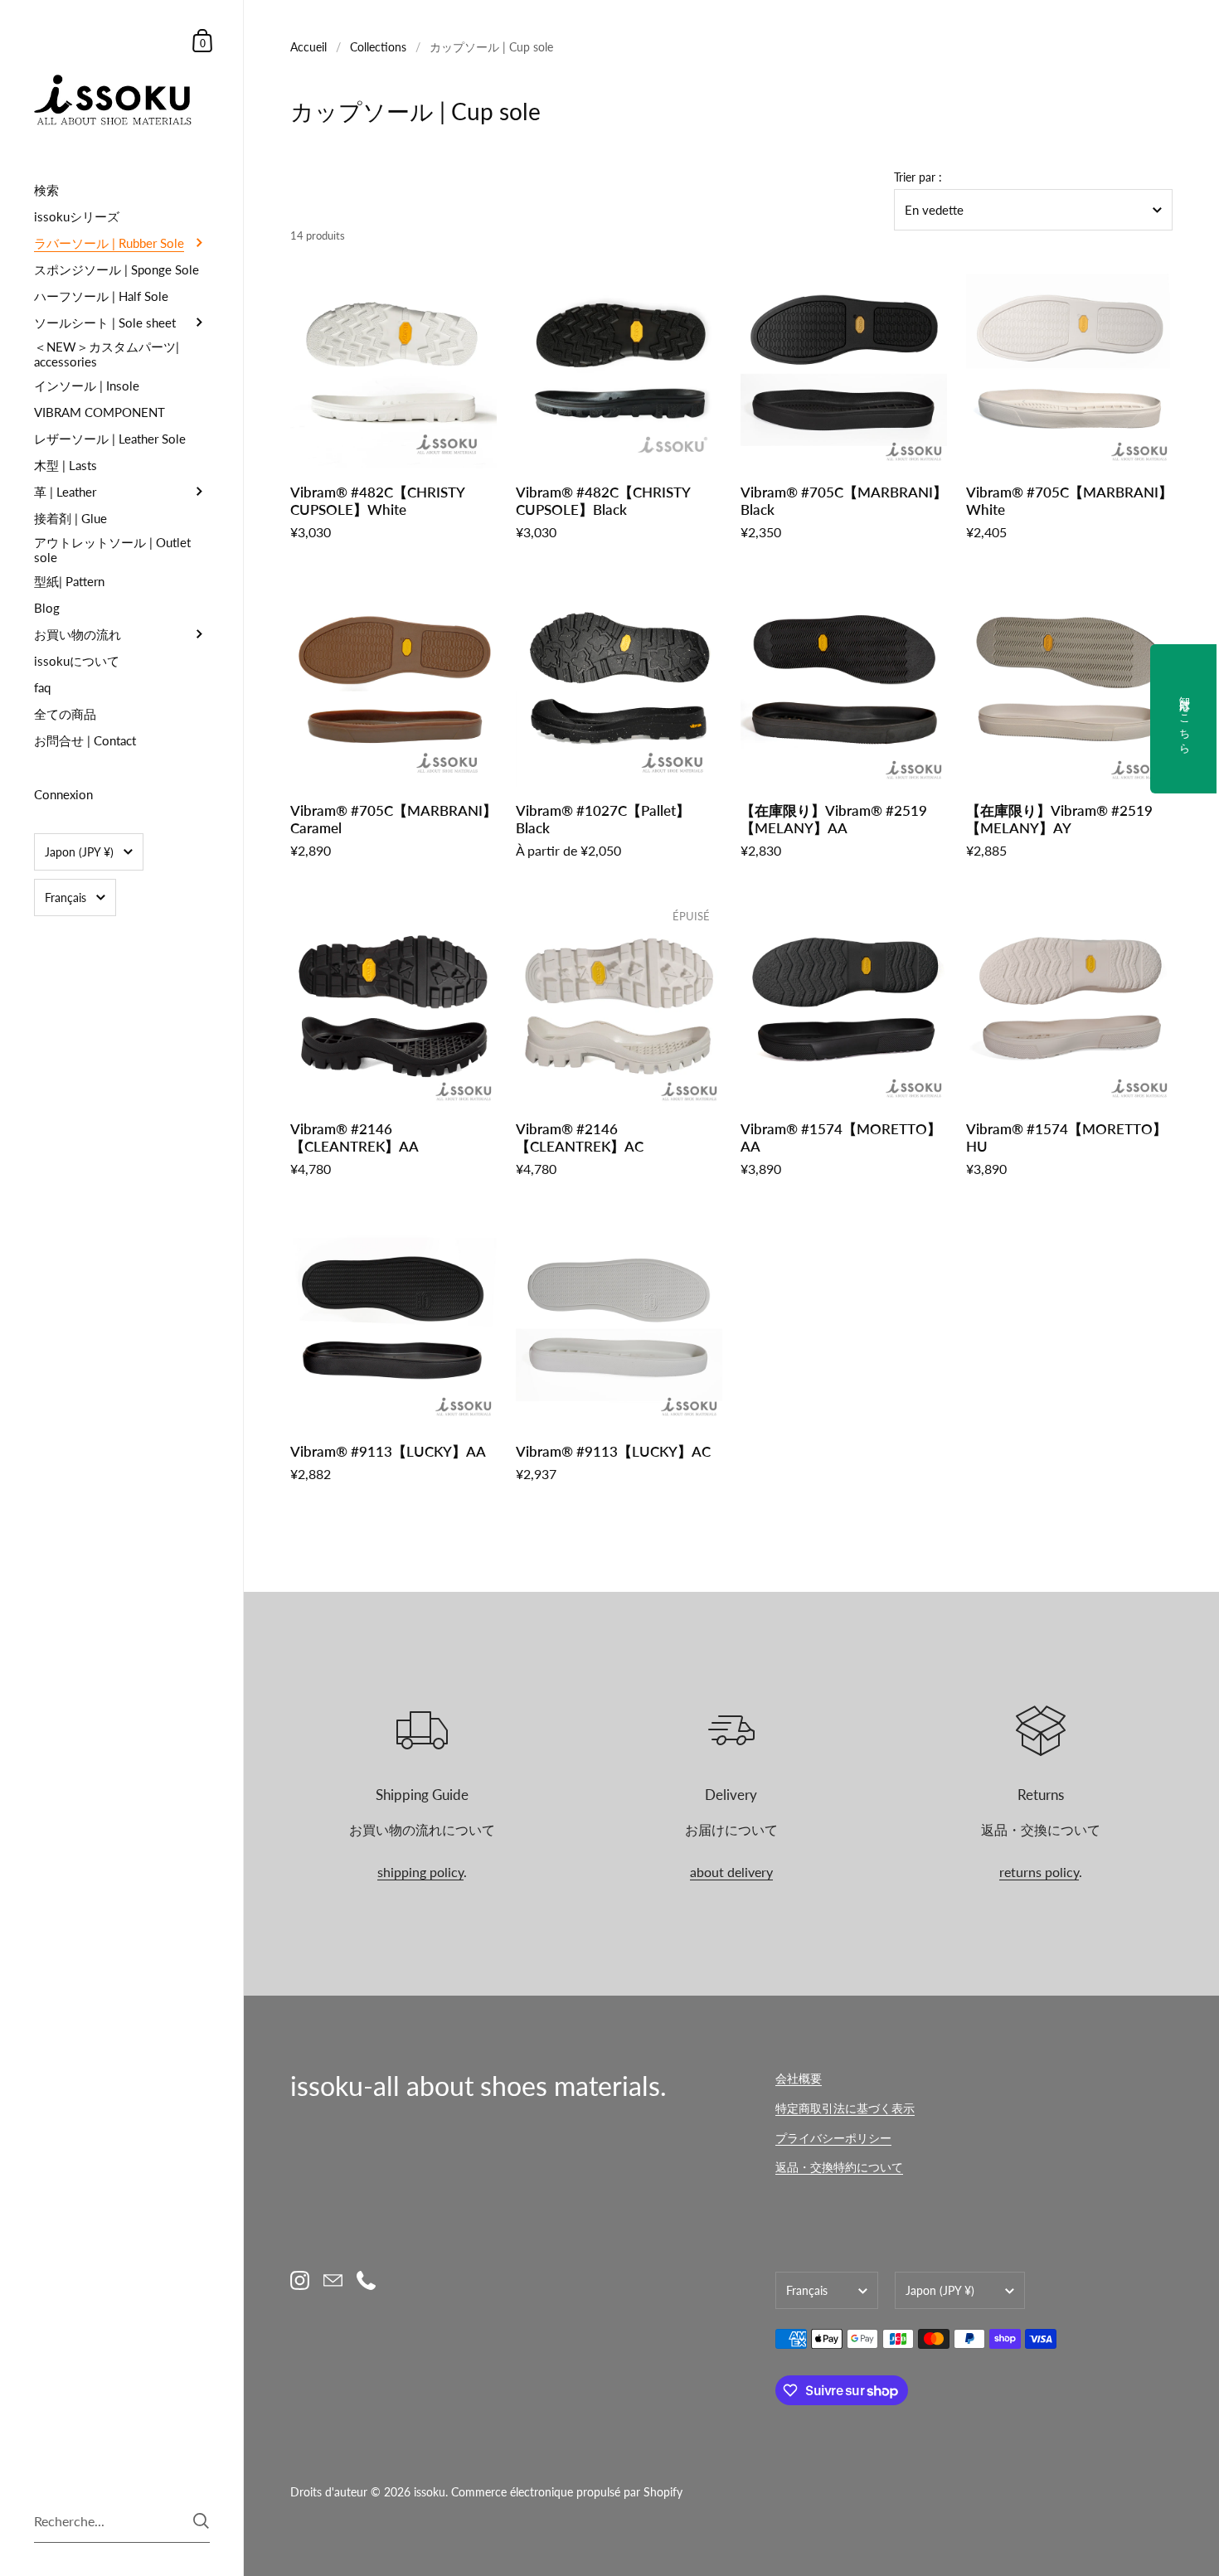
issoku (430, 2492)
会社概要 (799, 2078)
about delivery (731, 1872)
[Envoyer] (201, 2521)
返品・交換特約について (839, 2167)
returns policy (1039, 1872)
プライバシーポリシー (833, 2138)
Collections (378, 47)
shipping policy (420, 1872)
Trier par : (918, 177)
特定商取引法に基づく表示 (845, 2108)
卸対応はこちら (1185, 719)
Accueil (308, 47)
